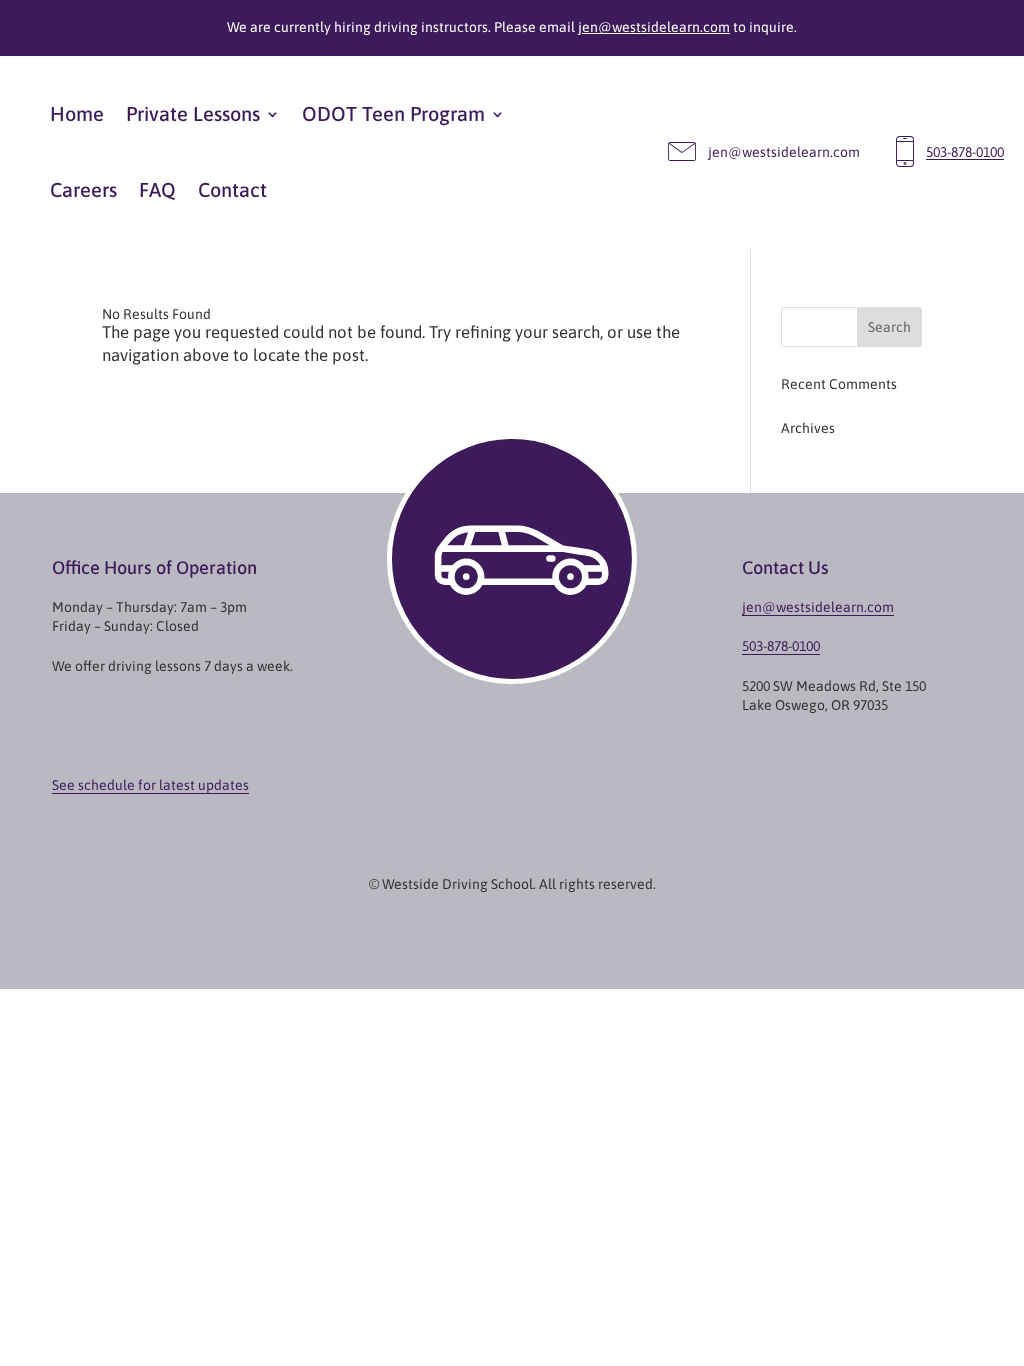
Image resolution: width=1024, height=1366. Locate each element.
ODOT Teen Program (393, 113)
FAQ (157, 189)
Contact (232, 189)
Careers (83, 189)
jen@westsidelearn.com (654, 27)
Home (77, 113)
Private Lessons (193, 113)
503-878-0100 (965, 152)
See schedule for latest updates (150, 785)
